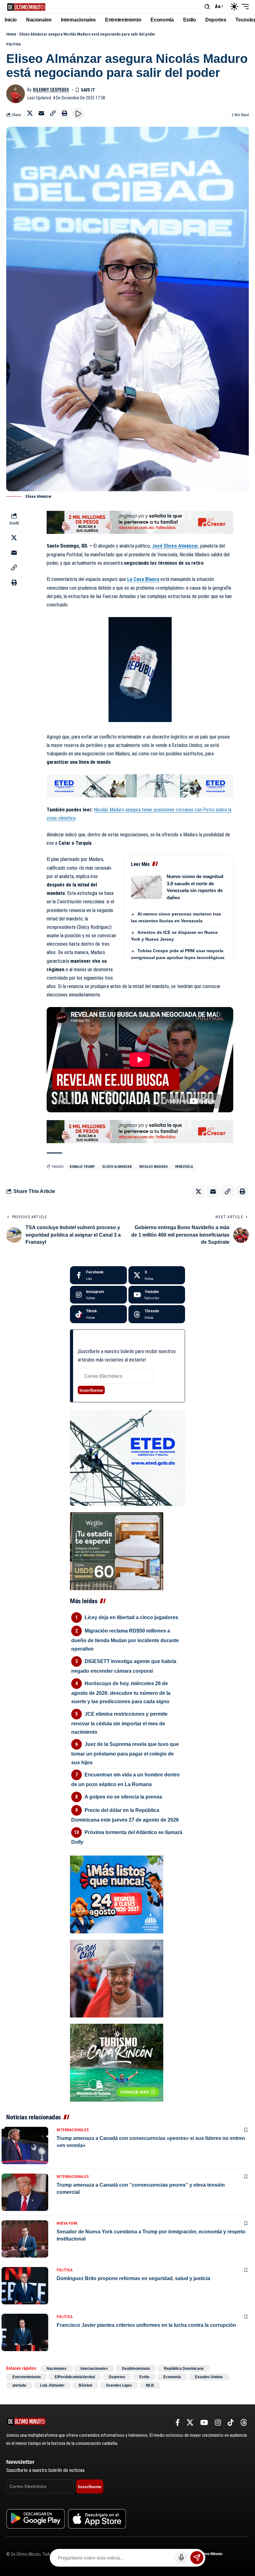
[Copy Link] (53, 113)
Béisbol (85, 2385)
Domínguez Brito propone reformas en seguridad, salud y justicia (133, 2278)
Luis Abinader (52, 2385)
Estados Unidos (209, 2377)
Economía (172, 2377)
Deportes (117, 2377)
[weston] (117, 1551)
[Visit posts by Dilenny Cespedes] (16, 94)
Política (14, 44)
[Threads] (157, 1314)
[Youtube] (157, 1295)
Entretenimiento (27, 2377)
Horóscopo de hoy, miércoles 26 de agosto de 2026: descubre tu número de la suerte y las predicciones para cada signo (121, 1692)
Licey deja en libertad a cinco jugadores (131, 1617)
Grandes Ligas (119, 2385)
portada (19, 2385)
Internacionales (73, 2130)
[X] (157, 1275)
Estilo (144, 2377)
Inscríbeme (91, 1390)
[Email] (41, 113)
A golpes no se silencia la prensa (123, 1797)
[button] (207, 7)
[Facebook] (98, 1275)
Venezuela (184, 1167)
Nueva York (67, 2223)
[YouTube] (204, 2423)
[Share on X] (30, 113)
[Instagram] (98, 1295)
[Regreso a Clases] (117, 1894)
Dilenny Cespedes (51, 90)
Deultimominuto (136, 2369)
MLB (150, 2385)
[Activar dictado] (181, 2558)
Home (11, 34)
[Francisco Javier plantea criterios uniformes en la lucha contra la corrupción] (25, 2332)
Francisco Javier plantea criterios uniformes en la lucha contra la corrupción (146, 2325)
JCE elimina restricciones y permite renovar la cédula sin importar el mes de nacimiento (119, 1723)
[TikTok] (231, 2423)
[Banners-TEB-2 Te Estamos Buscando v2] (140, 522)
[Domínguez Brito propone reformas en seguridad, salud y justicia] (25, 2286)
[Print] (64, 113)
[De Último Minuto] (26, 6)
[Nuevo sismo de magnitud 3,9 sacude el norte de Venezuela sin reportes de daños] (146, 887)
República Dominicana (184, 2369)
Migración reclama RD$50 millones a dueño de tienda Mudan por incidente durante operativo (125, 1640)
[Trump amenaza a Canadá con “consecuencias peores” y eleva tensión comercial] (25, 2192)
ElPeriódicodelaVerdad (75, 2377)
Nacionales (57, 2369)
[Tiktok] (98, 1314)
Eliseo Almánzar (117, 1167)
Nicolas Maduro (153, 1167)
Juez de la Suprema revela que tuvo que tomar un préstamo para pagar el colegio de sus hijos (125, 1753)
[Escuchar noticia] (78, 114)
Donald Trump (82, 1167)
